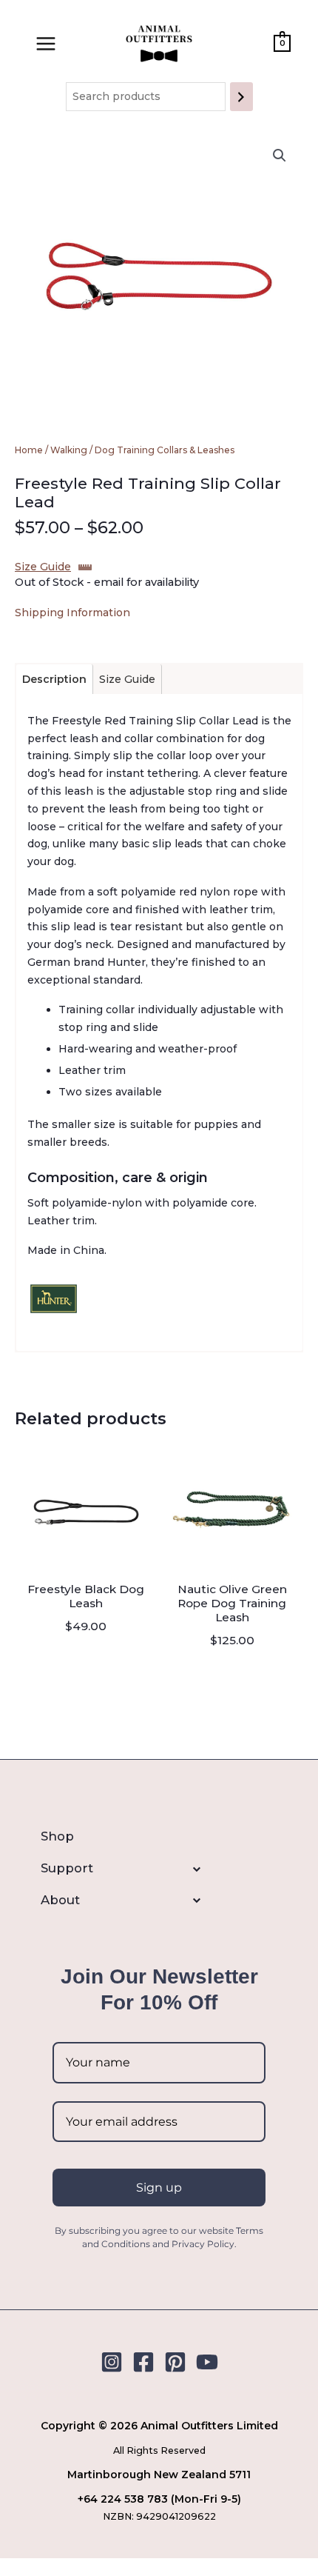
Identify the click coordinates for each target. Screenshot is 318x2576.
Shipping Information (72, 613)
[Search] (241, 97)
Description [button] (54, 679)
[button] (280, 156)
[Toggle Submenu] (67, 1869)
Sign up (159, 2188)
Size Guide (43, 567)
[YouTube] (207, 2362)
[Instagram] (112, 2362)
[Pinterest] (175, 2362)
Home (29, 450)
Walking (69, 450)
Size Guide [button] (127, 679)
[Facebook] (143, 2362)
